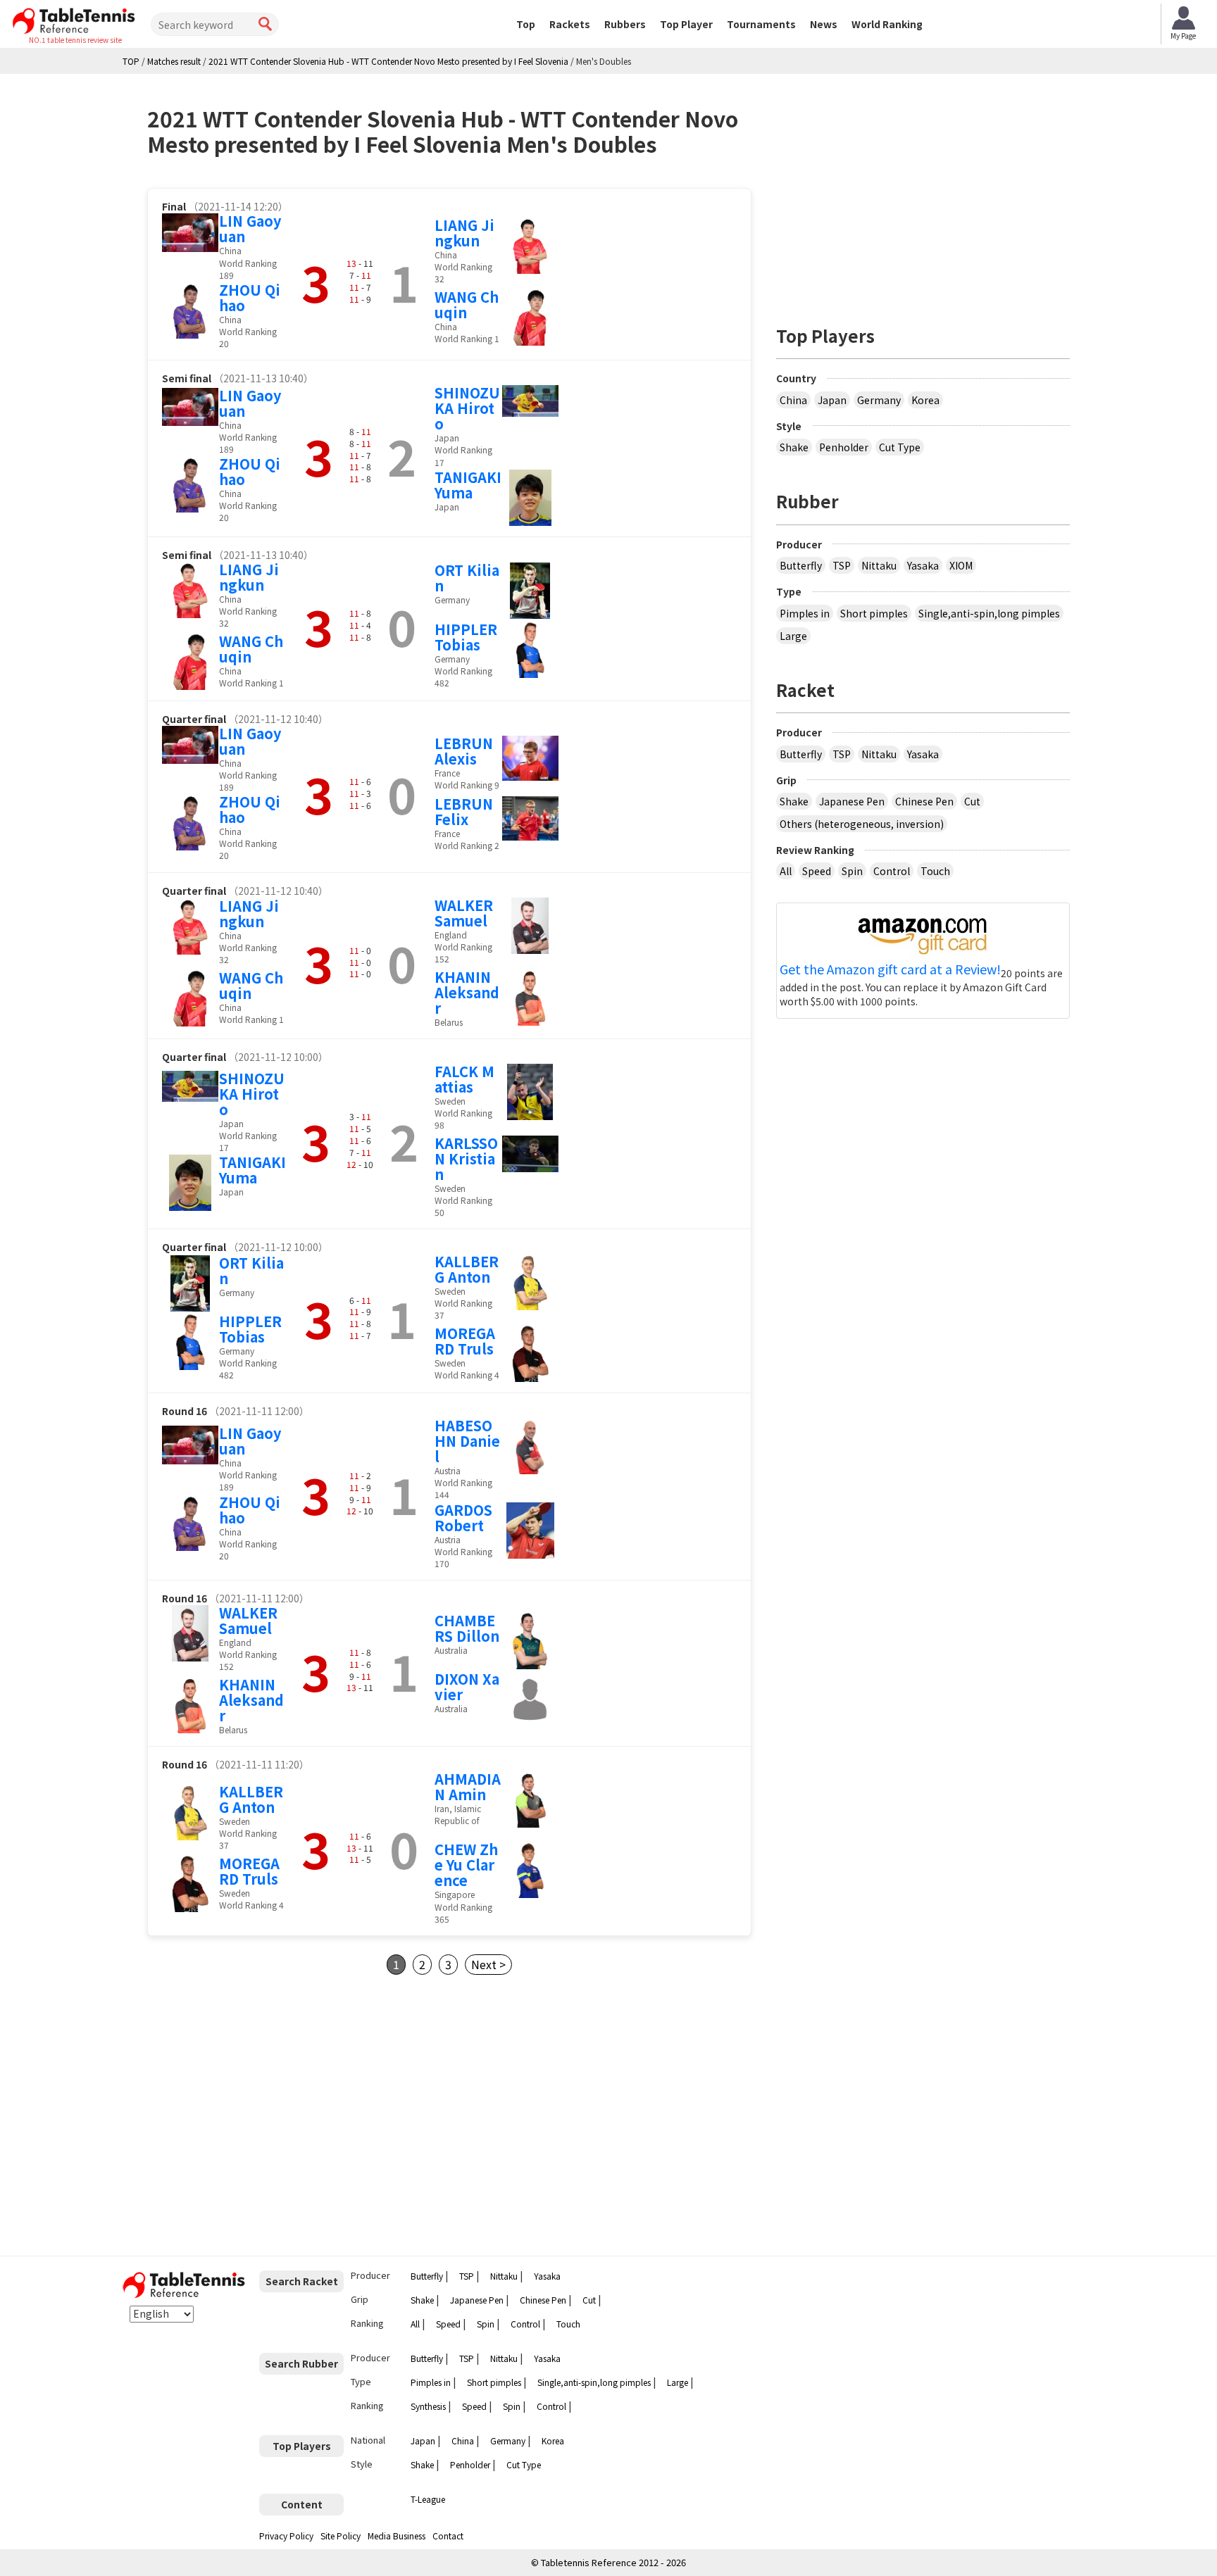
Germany (879, 400)
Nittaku (879, 565)
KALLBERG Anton (467, 1269)
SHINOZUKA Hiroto (467, 408)
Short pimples (874, 613)
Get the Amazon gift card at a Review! (890, 969)
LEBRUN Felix (464, 811)
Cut (972, 801)
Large (793, 636)
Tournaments (761, 24)
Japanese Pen (852, 801)
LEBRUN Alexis (464, 751)
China (793, 400)
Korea (925, 400)
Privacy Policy (286, 2536)
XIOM (961, 565)
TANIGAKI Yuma (468, 485)
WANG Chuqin (467, 304)
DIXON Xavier (467, 1686)
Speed (817, 871)
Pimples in (805, 613)
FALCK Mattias (464, 1079)
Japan (832, 400)
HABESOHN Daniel (467, 1441)
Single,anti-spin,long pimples (989, 613)
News (824, 24)
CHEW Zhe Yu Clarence (466, 1865)
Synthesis (428, 2406)
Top (526, 24)
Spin (852, 871)
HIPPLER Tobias (466, 637)
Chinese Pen (924, 801)
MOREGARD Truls (465, 1341)
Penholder (844, 447)
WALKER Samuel (464, 913)
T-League (428, 2499)
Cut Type (900, 447)
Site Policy (341, 2536)
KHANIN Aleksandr (467, 992)
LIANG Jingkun (464, 233)
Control (892, 871)
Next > (488, 1964)
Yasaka (923, 565)
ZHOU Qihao (250, 297)
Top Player (686, 24)
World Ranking (887, 24)
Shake (794, 447)
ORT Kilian (467, 578)
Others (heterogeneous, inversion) (862, 824)
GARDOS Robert (463, 1518)
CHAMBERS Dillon (467, 1628)
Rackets (570, 24)
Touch (935, 871)
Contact (448, 2536)
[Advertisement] (266, 2116)
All (786, 871)
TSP (842, 565)
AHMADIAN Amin (468, 1786)
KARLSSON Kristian (466, 1158)
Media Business (397, 2536)
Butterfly (801, 565)
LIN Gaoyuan (250, 228)
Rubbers (625, 24)
